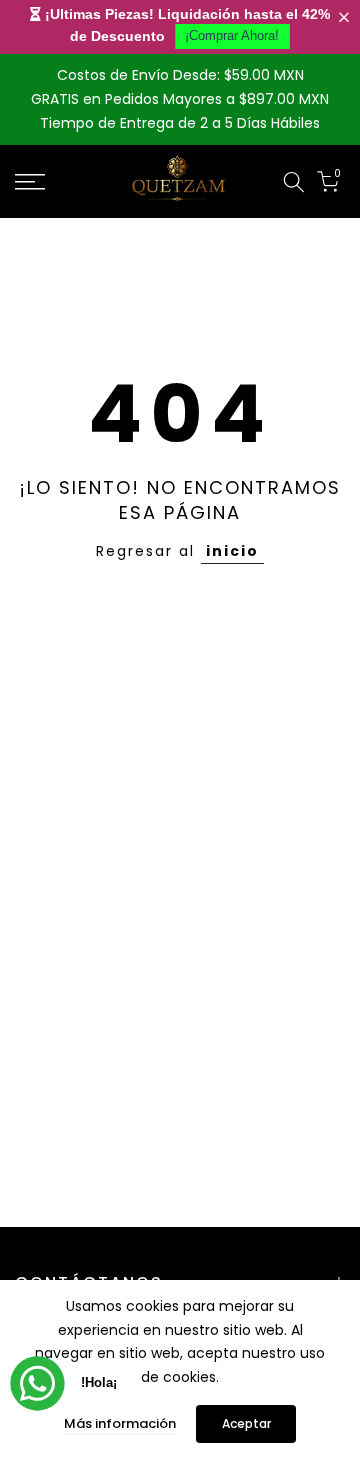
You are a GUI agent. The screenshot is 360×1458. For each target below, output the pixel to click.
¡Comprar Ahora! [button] (232, 36)
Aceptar (246, 1423)
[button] (348, 17)
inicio (232, 551)
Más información (120, 1423)
